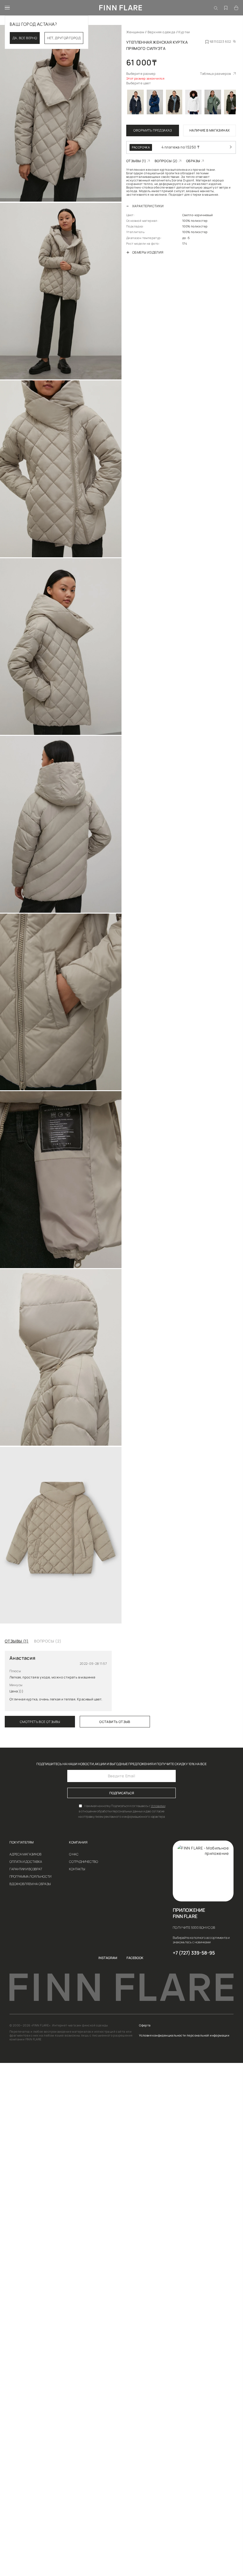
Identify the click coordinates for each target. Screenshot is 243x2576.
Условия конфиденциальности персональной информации (184, 2036)
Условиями (158, 1806)
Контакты (77, 1869)
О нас (74, 1854)
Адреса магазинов (25, 1854)
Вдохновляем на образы (30, 1884)
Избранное (226, 4)
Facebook (135, 1958)
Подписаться (122, 1793)
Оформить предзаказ (153, 130)
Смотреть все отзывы (40, 1722)
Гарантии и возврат (26, 1869)
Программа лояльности (30, 1876)
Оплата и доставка (26, 1861)
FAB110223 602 (219, 41)
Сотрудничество (84, 1861)
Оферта (145, 2026)
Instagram (108, 1958)
